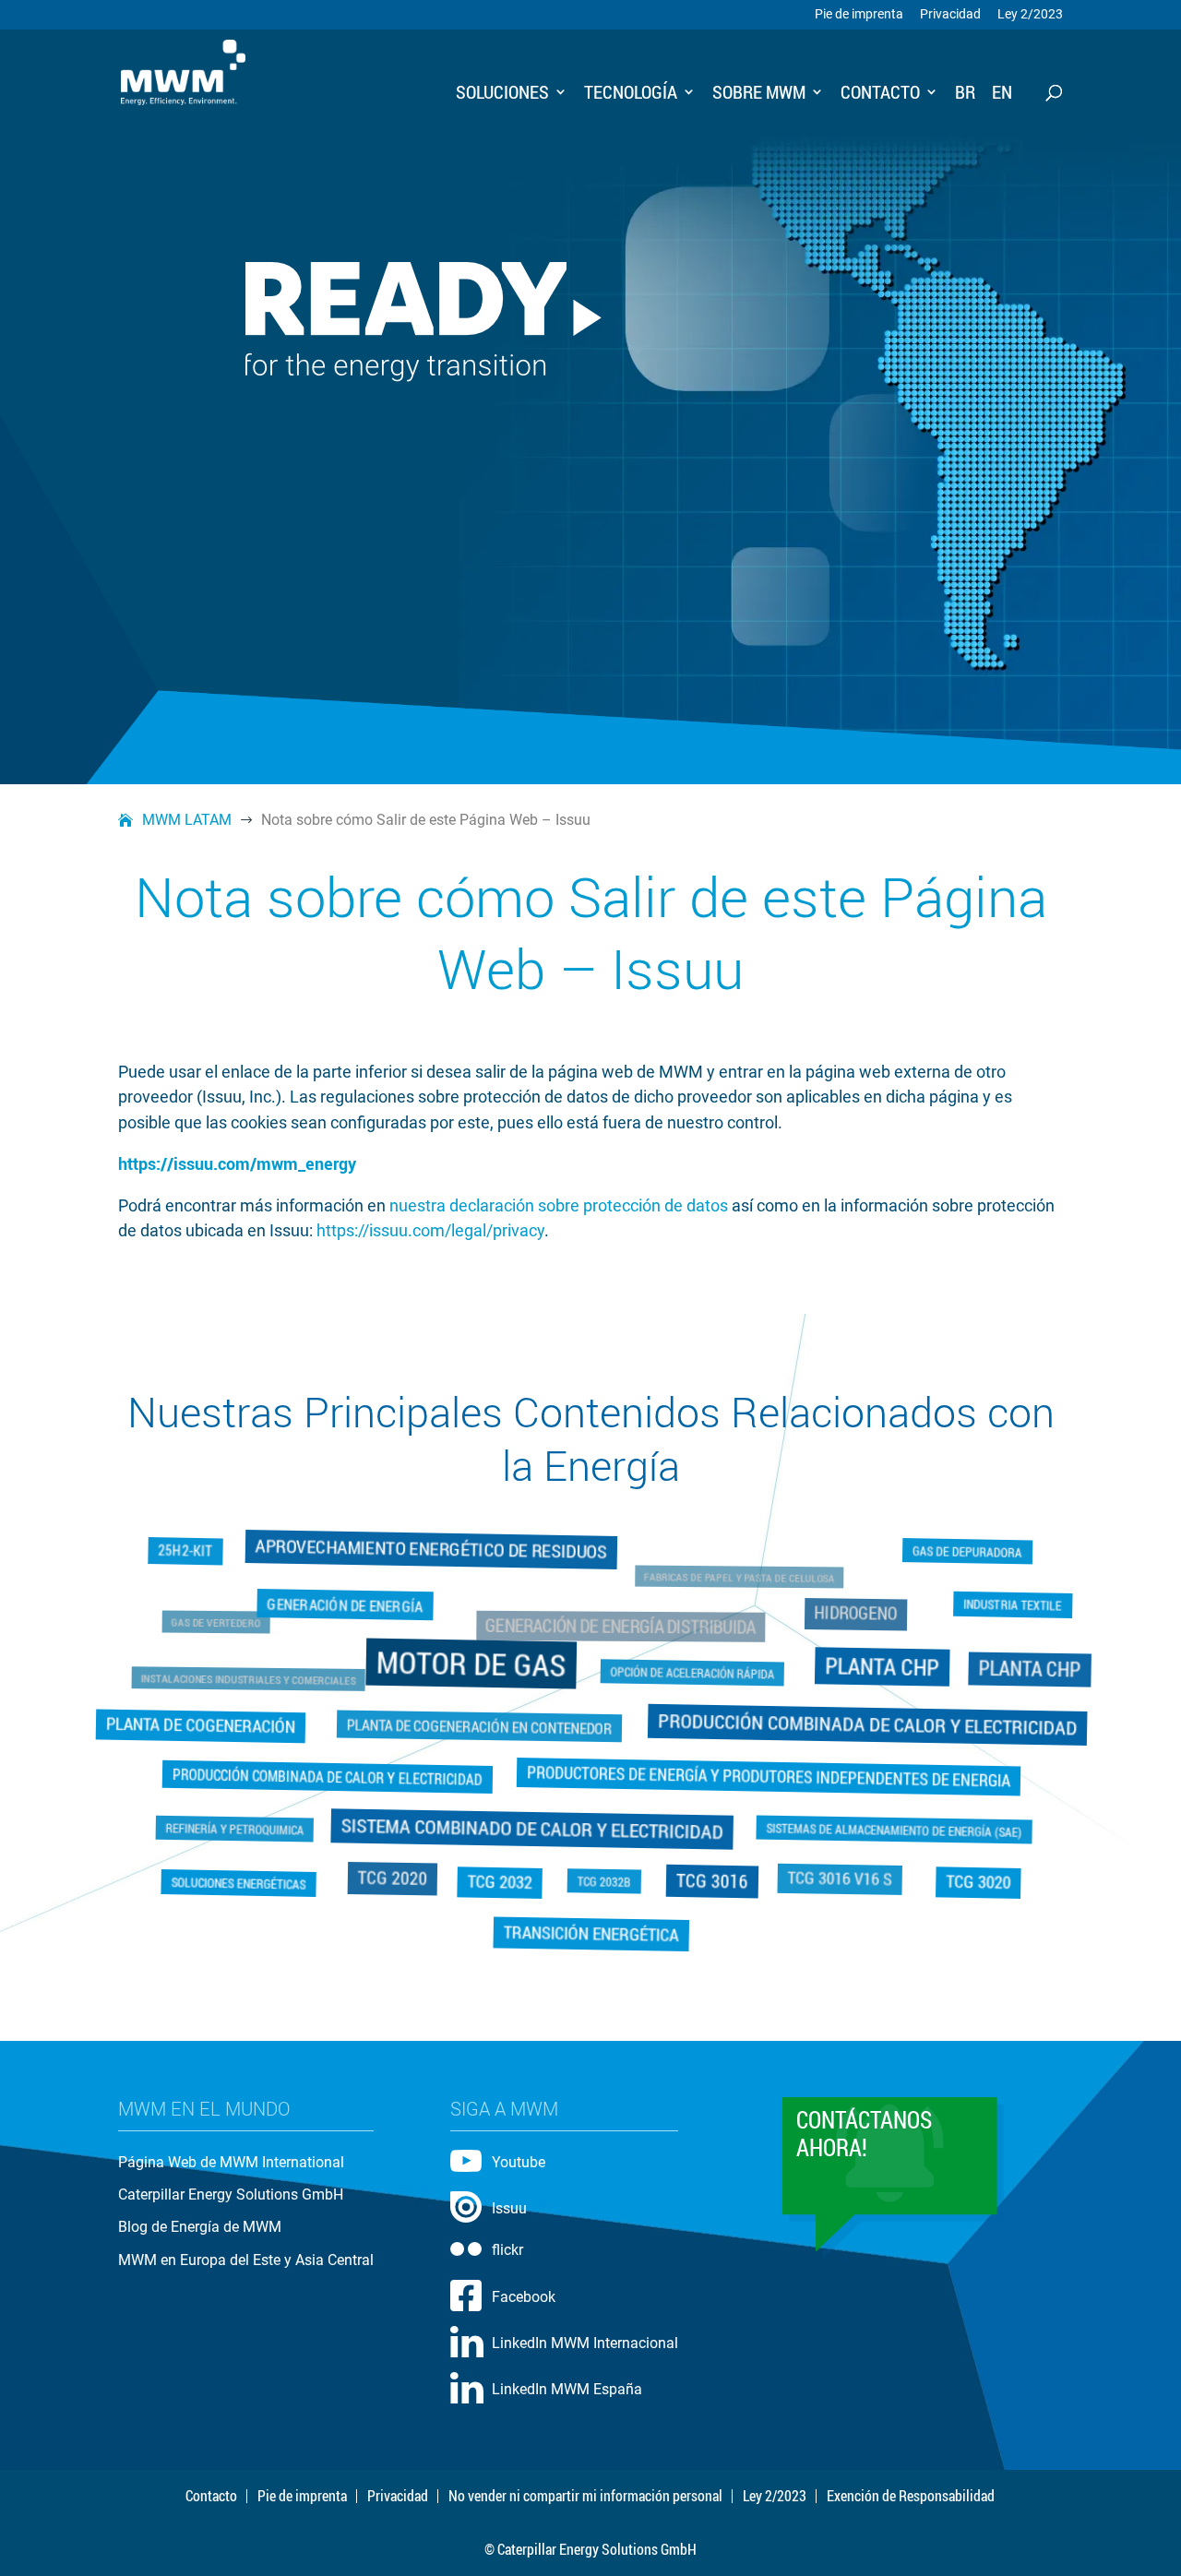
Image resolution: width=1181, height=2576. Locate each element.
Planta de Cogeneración (199, 1725)
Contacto (880, 94)
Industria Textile (1004, 1607)
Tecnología (631, 94)
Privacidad (950, 15)
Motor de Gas (473, 1664)
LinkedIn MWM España (567, 2389)
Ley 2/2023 (1030, 15)
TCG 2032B (604, 1883)
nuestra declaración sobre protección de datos (559, 1205)
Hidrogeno (845, 1619)
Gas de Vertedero (235, 1629)
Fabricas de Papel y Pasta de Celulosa (732, 1585)
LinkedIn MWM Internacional (585, 2343)
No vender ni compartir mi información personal (585, 2496)
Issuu (509, 2208)
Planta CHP (878, 1667)
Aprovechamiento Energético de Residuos (434, 1553)
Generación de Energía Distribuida (619, 1632)
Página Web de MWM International (231, 2162)
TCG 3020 (972, 1880)
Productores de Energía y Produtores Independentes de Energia (765, 1776)
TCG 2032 (501, 1880)
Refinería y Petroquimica (227, 1830)
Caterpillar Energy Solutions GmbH (231, 2194)
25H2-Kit (198, 1557)
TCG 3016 (711, 1881)
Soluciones (502, 94)
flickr (507, 2250)
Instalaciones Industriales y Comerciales (264, 1682)
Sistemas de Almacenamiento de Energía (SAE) (898, 1830)
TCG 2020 (388, 1880)
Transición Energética (590, 1933)
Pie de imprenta (859, 15)
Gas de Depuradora (972, 1549)
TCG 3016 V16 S (844, 1881)
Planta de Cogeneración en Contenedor (477, 1725)
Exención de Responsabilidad (911, 2496)
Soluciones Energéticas (243, 1881)
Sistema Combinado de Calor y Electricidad (532, 1827)
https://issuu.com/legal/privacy (430, 1230)
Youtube (519, 2162)
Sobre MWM (759, 94)
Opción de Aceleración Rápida (695, 1670)
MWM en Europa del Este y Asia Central (246, 2260)
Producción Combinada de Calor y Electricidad (864, 1724)
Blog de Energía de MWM (200, 2227)
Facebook (524, 2297)
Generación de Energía (351, 1608)
